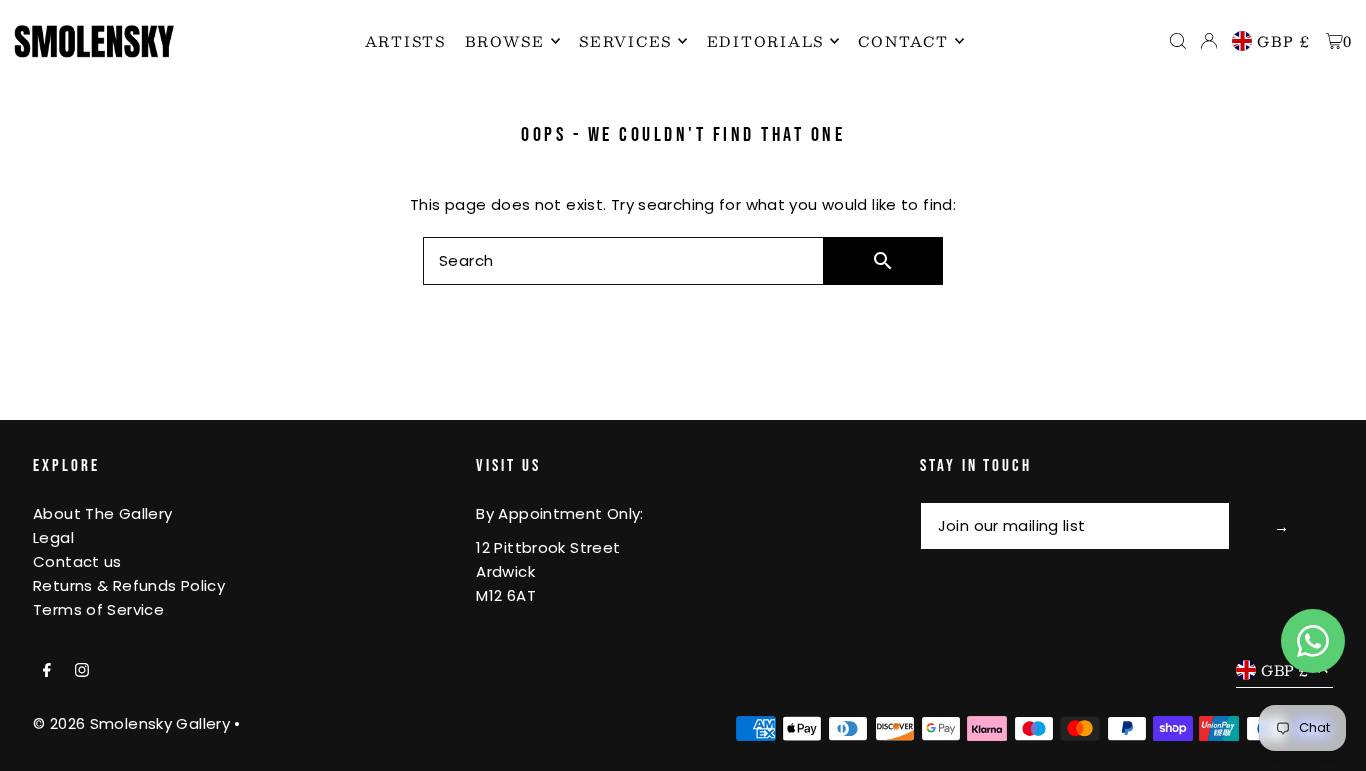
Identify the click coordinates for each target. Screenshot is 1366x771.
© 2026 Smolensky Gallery (131, 723)
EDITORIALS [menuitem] (766, 41)
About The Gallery (102, 513)
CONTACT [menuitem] (903, 41)
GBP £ (1284, 41)
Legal (53, 537)
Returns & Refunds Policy (129, 585)
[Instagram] (82, 671)
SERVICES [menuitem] (625, 41)
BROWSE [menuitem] (505, 41)
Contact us (77, 561)
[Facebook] (47, 671)
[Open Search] (1178, 41)
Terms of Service (98, 609)
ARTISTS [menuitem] (405, 41)
